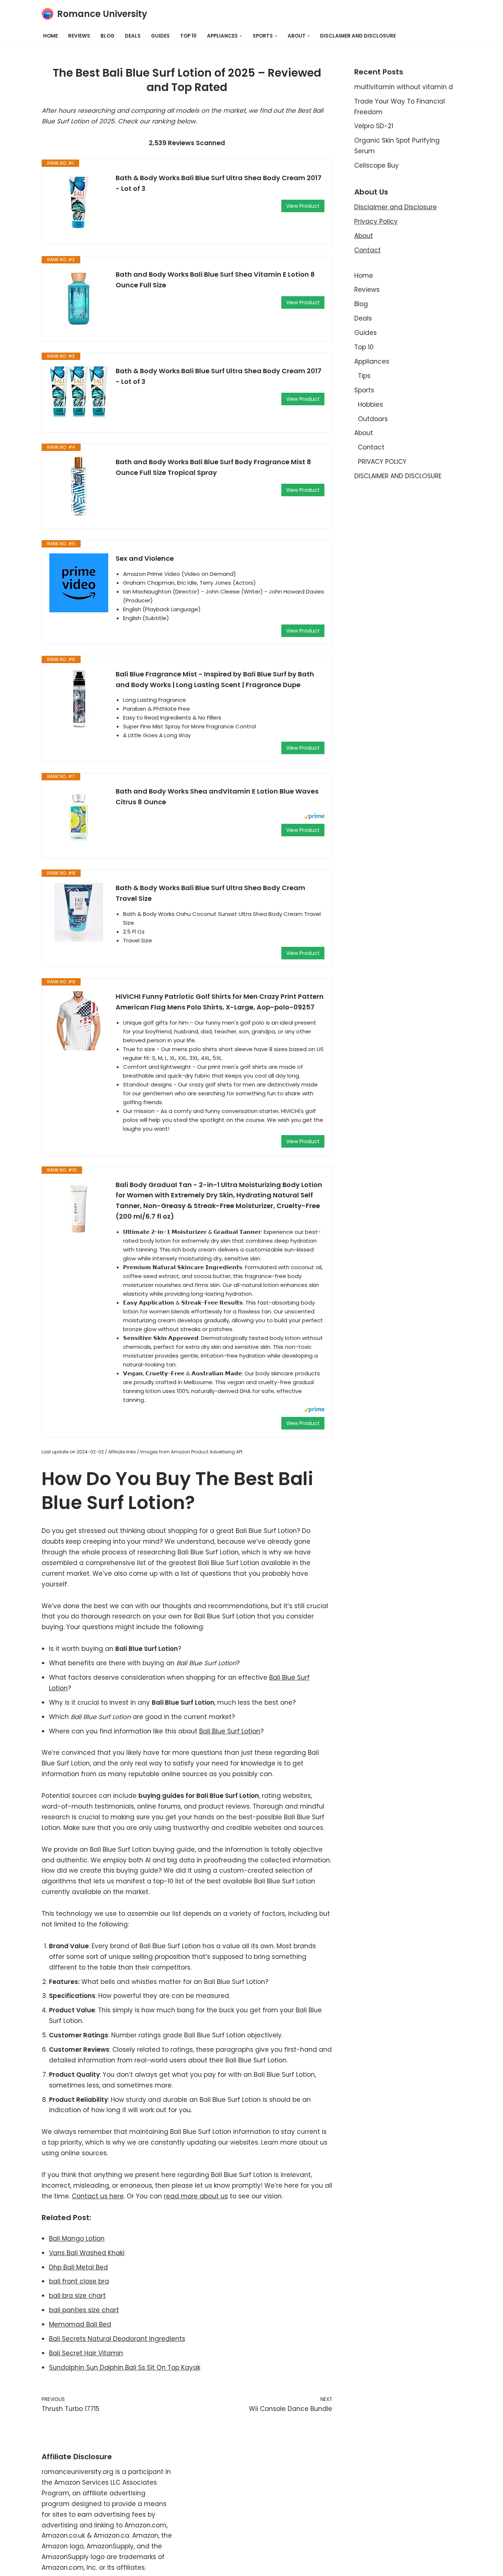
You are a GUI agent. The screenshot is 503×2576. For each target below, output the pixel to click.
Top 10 (188, 36)
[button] (241, 36)
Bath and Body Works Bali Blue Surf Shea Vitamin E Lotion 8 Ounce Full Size (215, 280)
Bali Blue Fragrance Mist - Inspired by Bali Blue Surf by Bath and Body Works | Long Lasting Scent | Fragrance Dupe (215, 679)
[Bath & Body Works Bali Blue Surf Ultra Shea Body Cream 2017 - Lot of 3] (79, 202)
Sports (364, 390)
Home (50, 36)
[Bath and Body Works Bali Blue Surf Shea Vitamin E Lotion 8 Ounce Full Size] (79, 299)
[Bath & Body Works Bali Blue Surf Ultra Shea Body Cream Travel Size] (79, 912)
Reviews (79, 36)
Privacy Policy (376, 221)
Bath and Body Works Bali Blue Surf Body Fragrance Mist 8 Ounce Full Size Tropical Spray (213, 467)
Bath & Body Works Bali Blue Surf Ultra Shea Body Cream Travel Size (210, 893)
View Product (303, 206)
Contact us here (98, 2196)
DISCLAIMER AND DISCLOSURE (358, 36)
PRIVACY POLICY (382, 462)
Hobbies (370, 405)
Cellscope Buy (377, 165)
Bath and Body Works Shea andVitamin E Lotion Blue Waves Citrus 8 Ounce (217, 797)
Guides (160, 36)
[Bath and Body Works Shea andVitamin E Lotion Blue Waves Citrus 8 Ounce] (79, 816)
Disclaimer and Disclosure (395, 207)
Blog (108, 36)
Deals (133, 36)
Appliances (372, 361)
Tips (364, 376)
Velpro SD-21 (374, 126)
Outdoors (373, 419)
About (364, 236)
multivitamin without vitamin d (404, 87)
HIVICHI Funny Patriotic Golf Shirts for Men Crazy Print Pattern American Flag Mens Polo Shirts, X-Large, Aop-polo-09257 (220, 1002)
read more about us (196, 2196)
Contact (367, 250)
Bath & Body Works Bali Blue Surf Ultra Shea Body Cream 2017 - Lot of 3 (219, 183)
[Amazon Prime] (314, 817)
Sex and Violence (145, 558)
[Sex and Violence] (79, 583)
